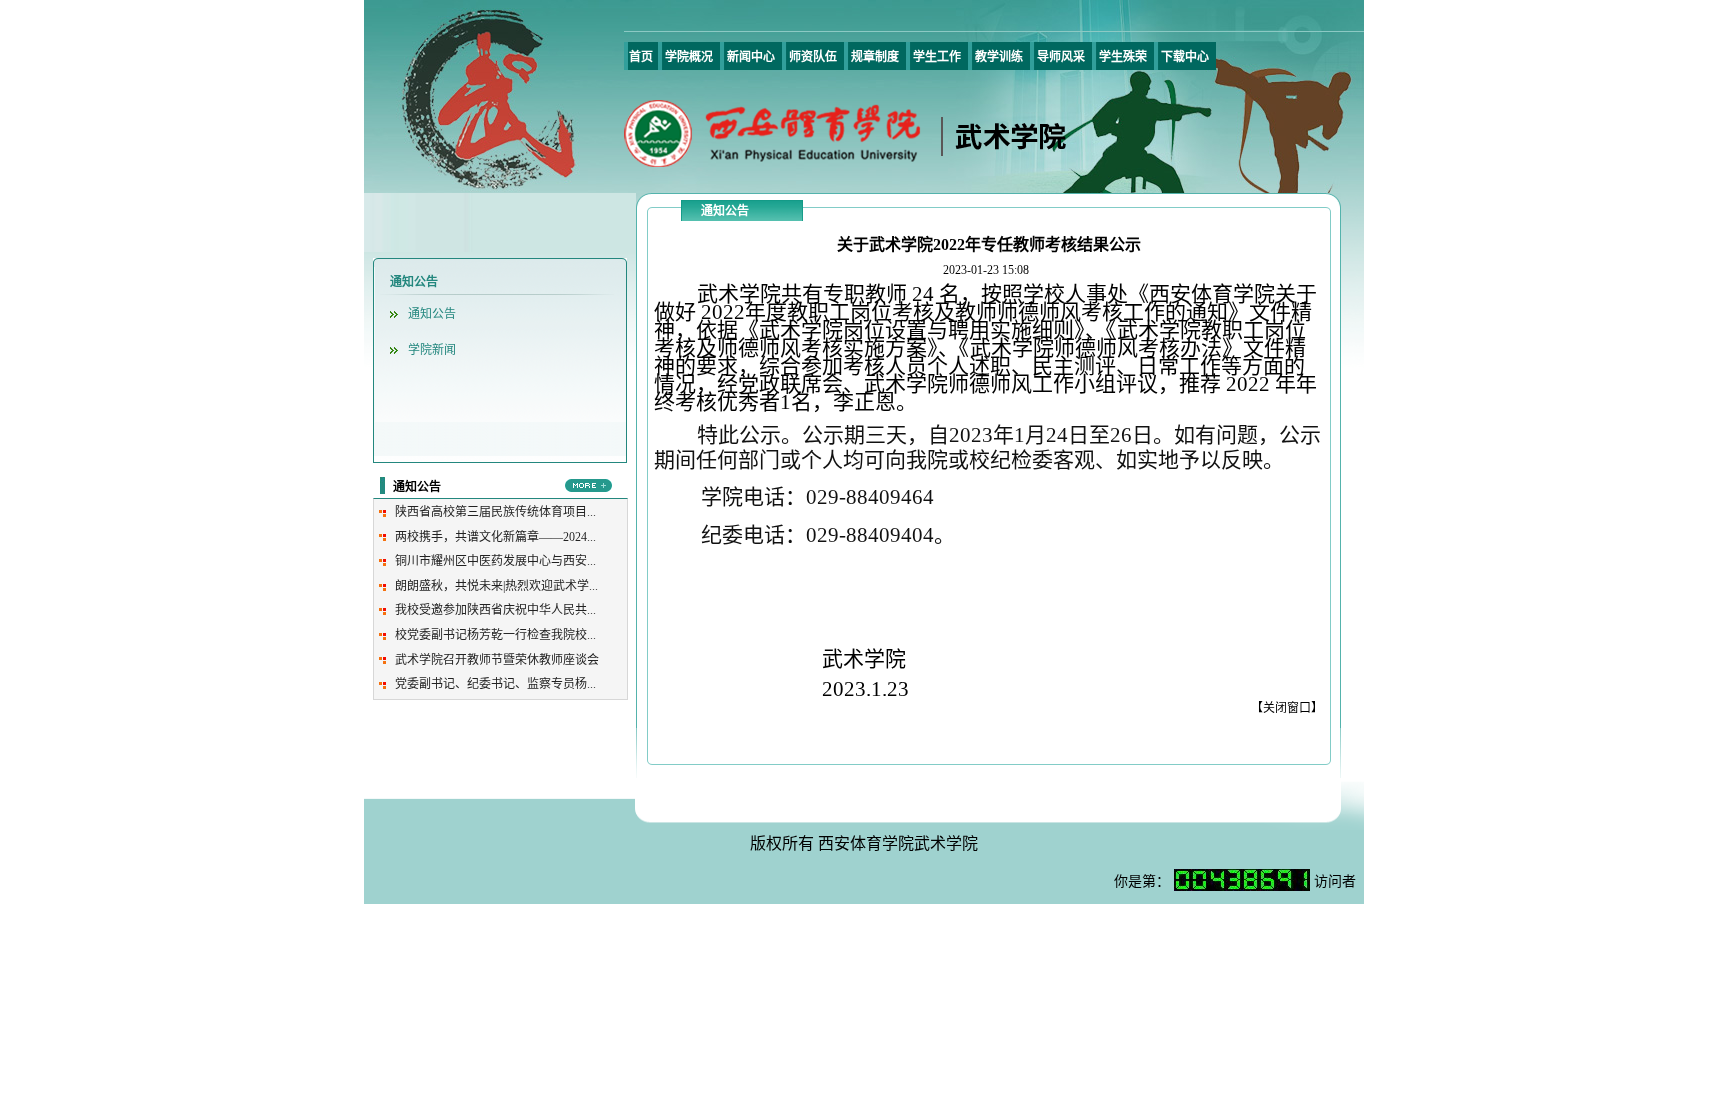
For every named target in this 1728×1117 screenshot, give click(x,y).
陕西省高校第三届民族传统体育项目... (495, 512)
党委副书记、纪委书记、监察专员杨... (495, 684)
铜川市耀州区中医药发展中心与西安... (495, 561)
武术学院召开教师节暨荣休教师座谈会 (497, 660)
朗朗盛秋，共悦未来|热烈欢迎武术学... (496, 586)
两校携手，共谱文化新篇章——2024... (495, 537)
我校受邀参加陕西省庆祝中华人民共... (495, 610)
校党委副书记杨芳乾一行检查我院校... (495, 635)
